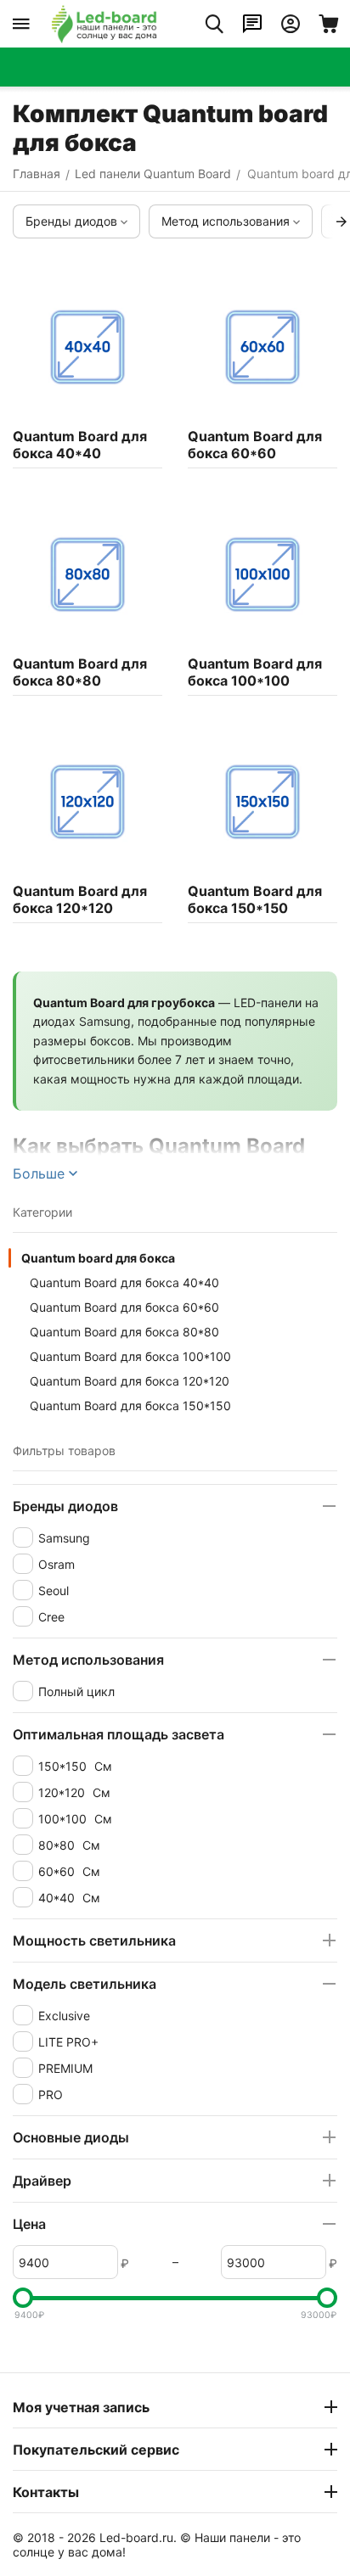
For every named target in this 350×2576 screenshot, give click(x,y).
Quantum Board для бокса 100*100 (130, 1356)
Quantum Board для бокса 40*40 (124, 1282)
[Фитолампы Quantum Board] (104, 24)
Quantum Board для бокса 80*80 (124, 1332)
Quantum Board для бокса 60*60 (124, 1307)
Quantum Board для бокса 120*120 (130, 1381)
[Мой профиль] (291, 24)
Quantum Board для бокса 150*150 (130, 1406)
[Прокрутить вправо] (342, 221)
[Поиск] (214, 24)
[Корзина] (329, 24)
